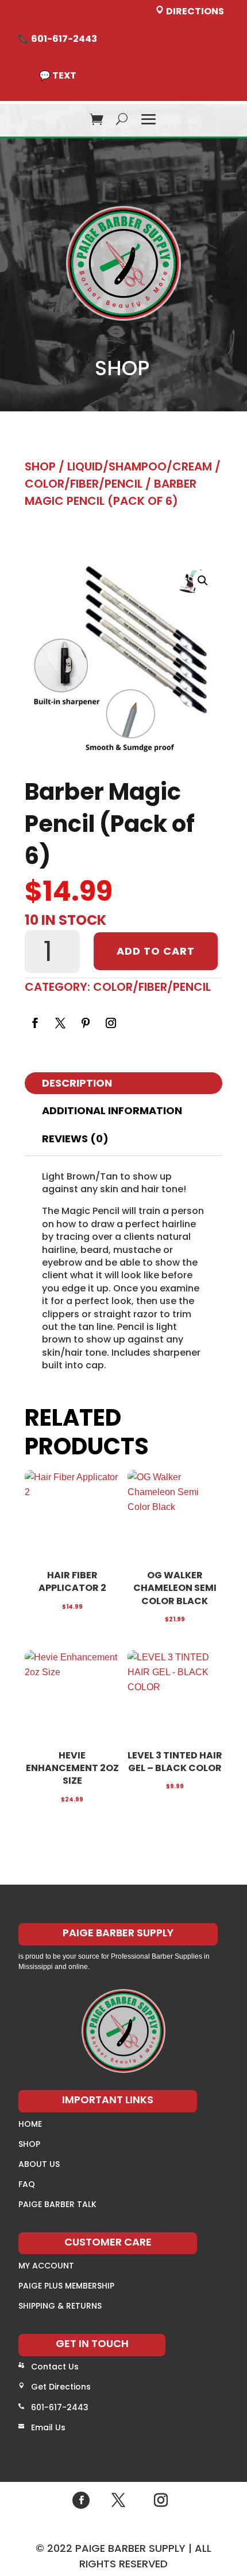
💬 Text (58, 75)
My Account (46, 2266)
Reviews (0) (75, 1139)
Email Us (48, 2427)
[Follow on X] (60, 1023)
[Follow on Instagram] (111, 1023)
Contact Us (55, 2367)
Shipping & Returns (60, 2306)
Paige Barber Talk (57, 2204)
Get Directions (61, 2387)
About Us (39, 2164)
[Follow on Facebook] (35, 1023)
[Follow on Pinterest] (86, 1023)
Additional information (112, 1110)
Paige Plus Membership (66, 2286)
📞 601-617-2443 (57, 39)
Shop (40, 466)
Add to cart (156, 951)
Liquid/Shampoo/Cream (140, 466)
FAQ (27, 2184)
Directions (194, 11)
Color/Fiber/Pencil (84, 484)
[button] (203, 581)
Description (77, 1083)
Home (30, 2124)
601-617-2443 (60, 2407)
